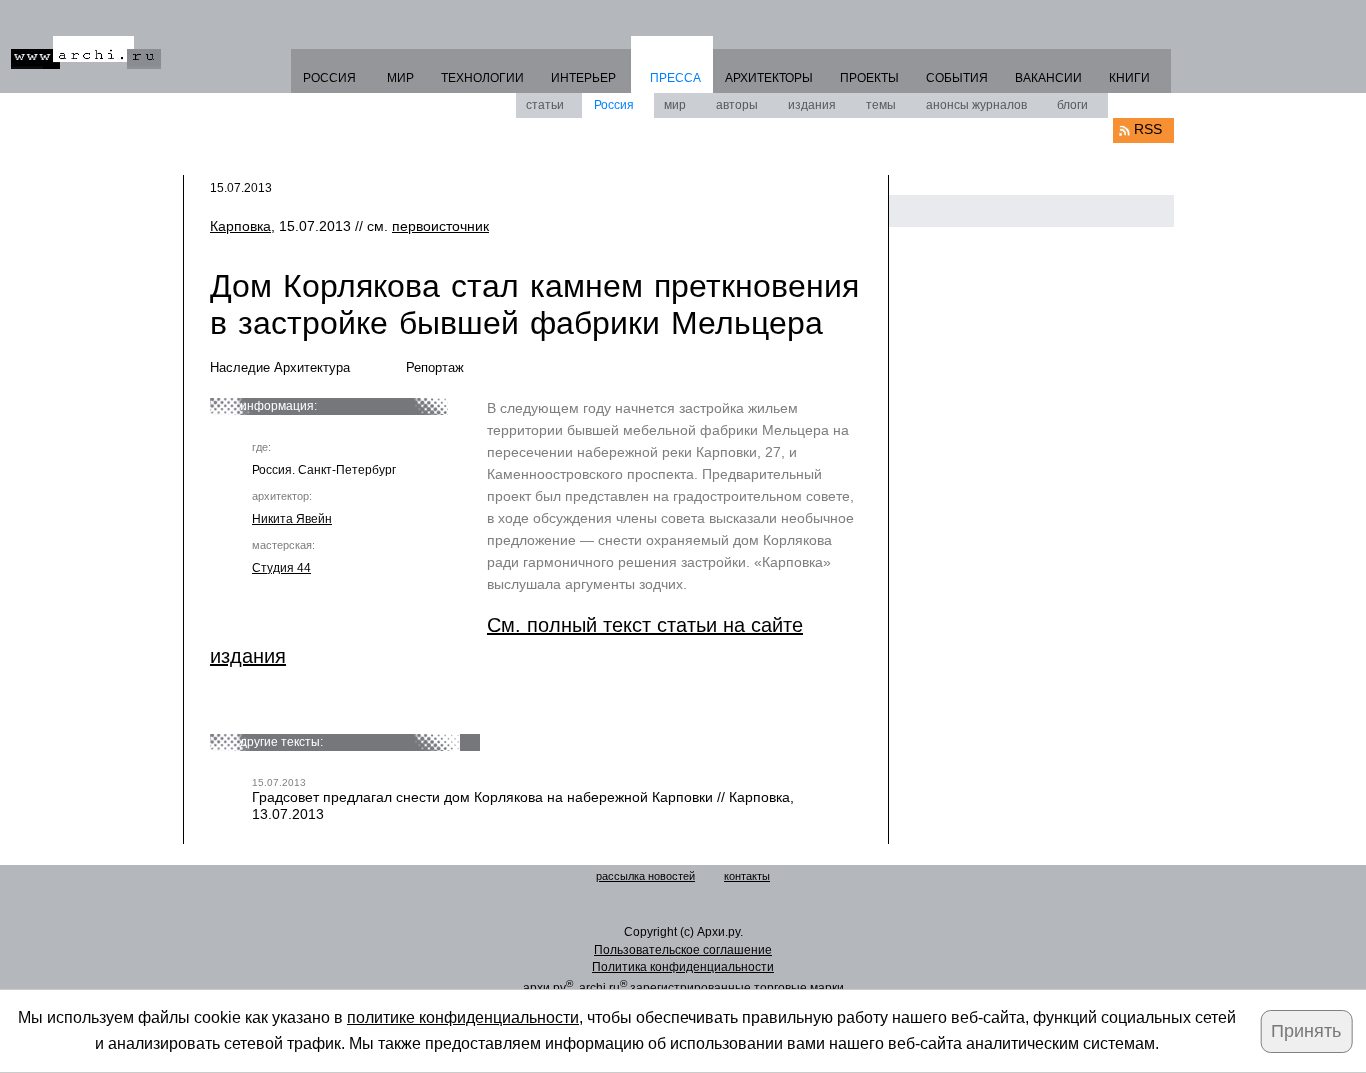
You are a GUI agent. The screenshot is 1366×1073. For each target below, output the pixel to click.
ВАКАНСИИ (1048, 78)
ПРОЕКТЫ (869, 78)
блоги (1072, 105)
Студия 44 (281, 568)
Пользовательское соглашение (683, 950)
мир (675, 105)
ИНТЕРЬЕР (583, 78)
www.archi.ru (86, 52)
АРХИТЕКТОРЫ (769, 78)
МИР (400, 78)
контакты (747, 876)
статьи (545, 105)
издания (812, 105)
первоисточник (440, 226)
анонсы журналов (976, 105)
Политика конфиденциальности (683, 967)
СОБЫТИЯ (957, 78)
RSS (1148, 129)
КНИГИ (1129, 78)
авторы (737, 105)
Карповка (240, 226)
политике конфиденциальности (463, 1017)
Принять (1306, 1031)
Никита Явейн (292, 519)
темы (881, 105)
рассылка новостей (645, 876)
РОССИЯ (329, 78)
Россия (614, 105)
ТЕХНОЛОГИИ (482, 78)
